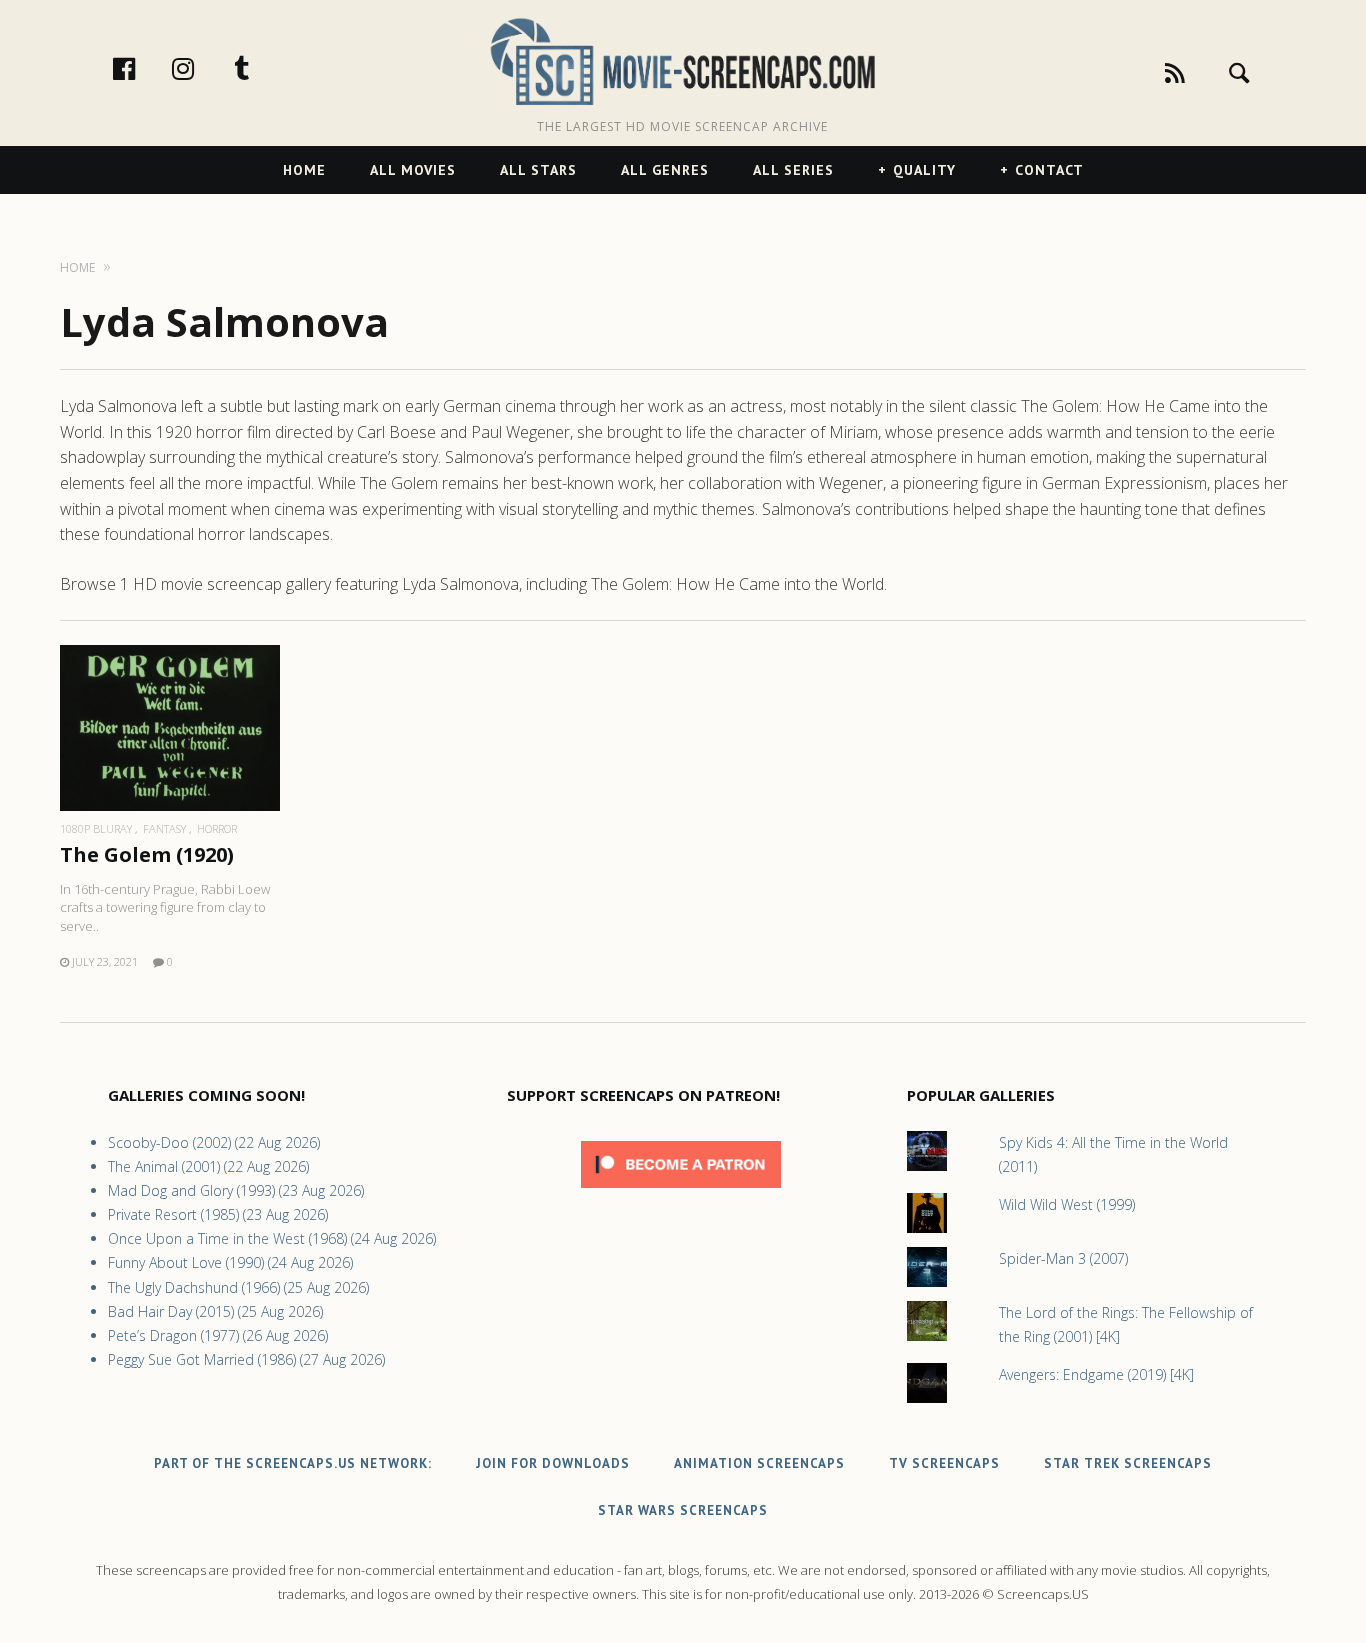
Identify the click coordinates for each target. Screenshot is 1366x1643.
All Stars (538, 170)
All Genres (665, 170)
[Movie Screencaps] (682, 60)
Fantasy (164, 828)
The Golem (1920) (147, 854)
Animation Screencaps (759, 1463)
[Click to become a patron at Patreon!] (681, 1192)
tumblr (263, 68)
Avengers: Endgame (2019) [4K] (1096, 1374)
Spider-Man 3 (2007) (1063, 1258)
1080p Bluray (96, 828)
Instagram (204, 68)
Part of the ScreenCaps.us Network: (293, 1463)
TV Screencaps (944, 1463)
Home (304, 170)
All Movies (413, 170)
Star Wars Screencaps (683, 1510)
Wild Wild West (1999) (1067, 1204)
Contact (1049, 170)
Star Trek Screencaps (1128, 1463)
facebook (145, 68)
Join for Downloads (553, 1463)
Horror (217, 828)
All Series (793, 170)
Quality (924, 170)
